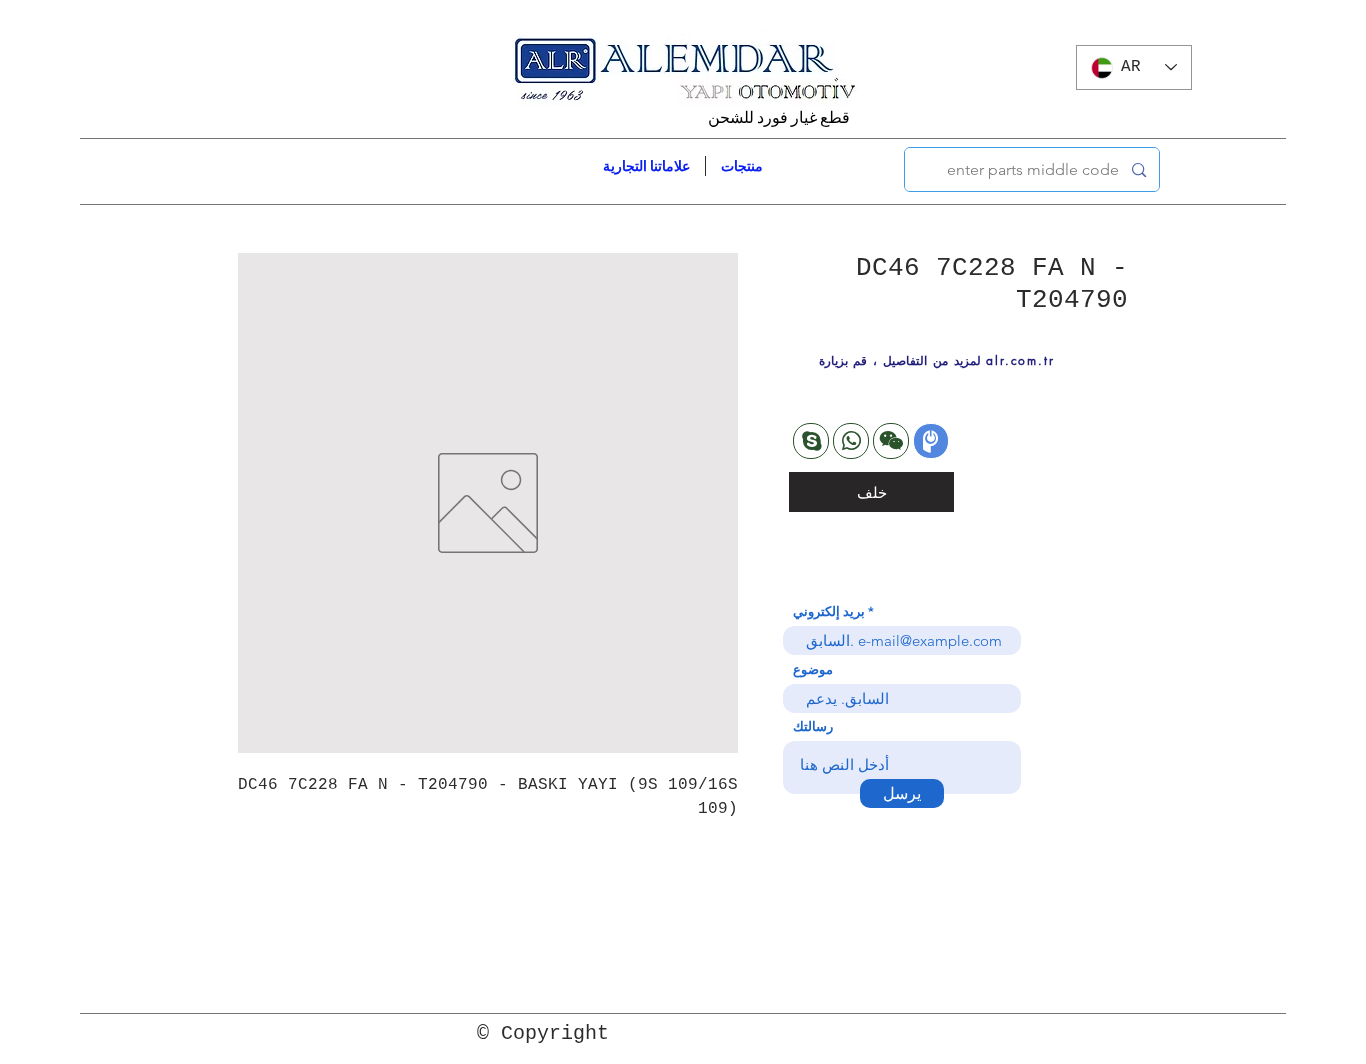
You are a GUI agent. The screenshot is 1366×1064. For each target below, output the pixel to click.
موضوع (813, 669)
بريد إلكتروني (829, 611)
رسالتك (813, 726)
